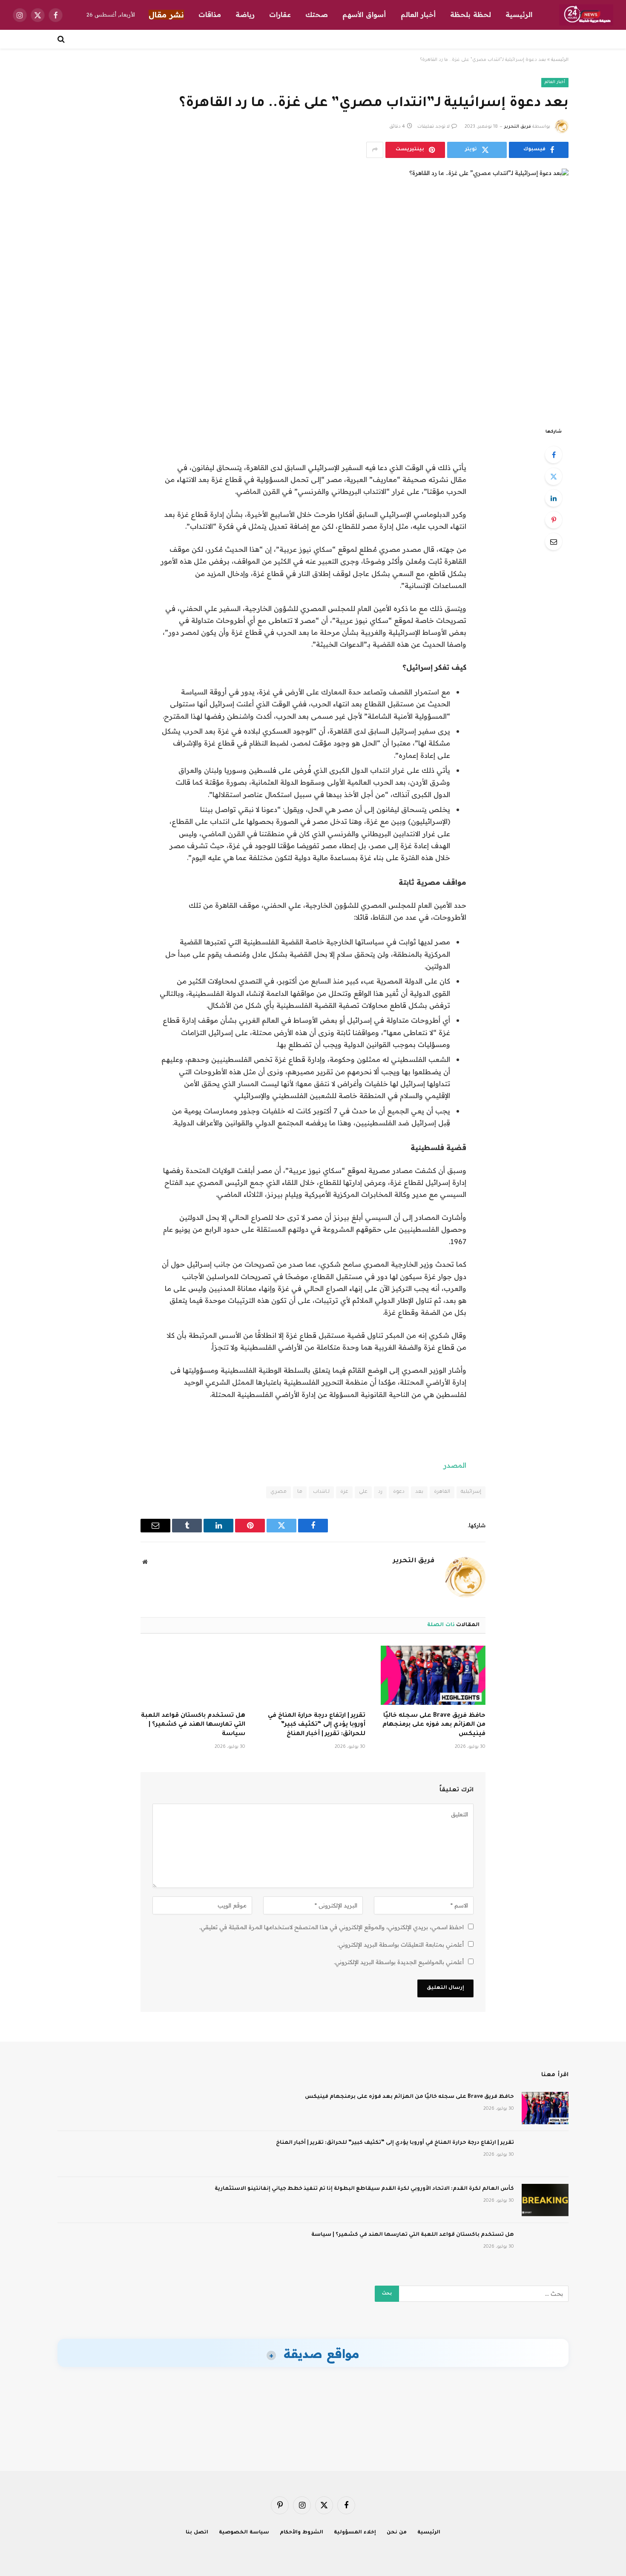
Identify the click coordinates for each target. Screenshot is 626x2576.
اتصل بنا (197, 2533)
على (363, 1492)
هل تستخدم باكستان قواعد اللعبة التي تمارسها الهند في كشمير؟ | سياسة (193, 1725)
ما (300, 1492)
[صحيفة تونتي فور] (586, 15)
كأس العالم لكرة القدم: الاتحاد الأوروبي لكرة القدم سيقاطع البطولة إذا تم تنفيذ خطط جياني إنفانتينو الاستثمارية (364, 2189)
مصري (279, 1492)
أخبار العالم (418, 14)
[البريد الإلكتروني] (554, 542)
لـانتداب (321, 1492)
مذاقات (210, 14)
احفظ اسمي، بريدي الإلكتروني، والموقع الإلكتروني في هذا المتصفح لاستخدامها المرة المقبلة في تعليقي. (332, 1927)
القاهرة (442, 1492)
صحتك (317, 14)
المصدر (455, 1465)
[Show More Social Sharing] (375, 150)
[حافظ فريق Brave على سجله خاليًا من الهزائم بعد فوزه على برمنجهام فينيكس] (433, 1675)
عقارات (280, 14)
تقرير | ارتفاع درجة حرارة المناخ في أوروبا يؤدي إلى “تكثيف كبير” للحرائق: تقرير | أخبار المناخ (317, 1725)
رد (380, 1492)
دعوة (399, 1492)
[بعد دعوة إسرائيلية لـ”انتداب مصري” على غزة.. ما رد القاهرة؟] (313, 291)
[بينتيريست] (554, 520)
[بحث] (62, 39)
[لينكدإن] (554, 498)
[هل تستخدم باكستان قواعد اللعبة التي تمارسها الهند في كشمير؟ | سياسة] (193, 1675)
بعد (419, 1492)
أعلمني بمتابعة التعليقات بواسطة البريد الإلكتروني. (401, 1945)
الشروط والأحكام (302, 2533)
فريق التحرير (518, 127)
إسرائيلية (471, 1492)
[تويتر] (554, 476)
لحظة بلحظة (471, 14)
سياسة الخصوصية (244, 2533)
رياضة (245, 14)
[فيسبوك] (554, 455)
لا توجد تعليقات (434, 127)
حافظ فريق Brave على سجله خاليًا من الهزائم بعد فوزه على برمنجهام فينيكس (434, 1725)
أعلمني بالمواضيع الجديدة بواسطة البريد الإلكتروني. (399, 1962)
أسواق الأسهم (364, 14)
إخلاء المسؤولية (355, 2533)
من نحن (397, 2533)
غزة (344, 1492)
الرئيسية (519, 14)
